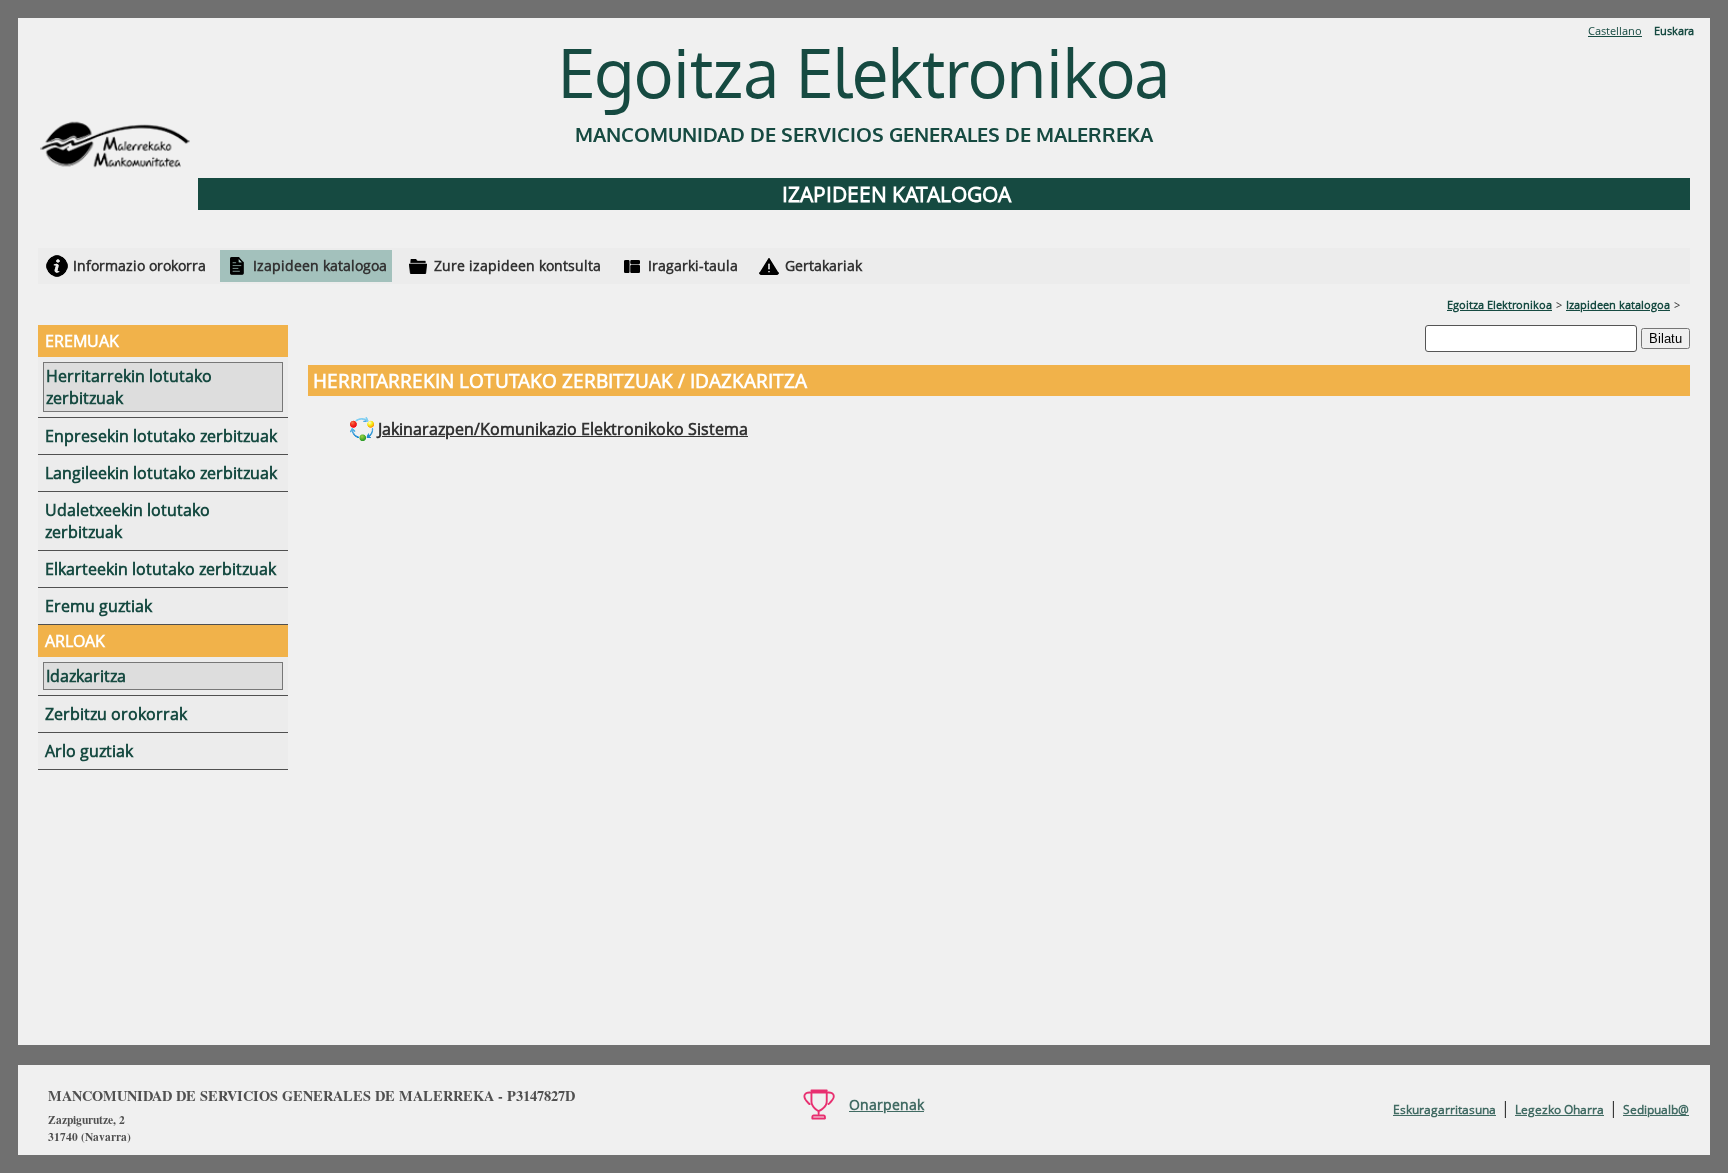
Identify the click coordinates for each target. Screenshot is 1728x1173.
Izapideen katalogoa (320, 265)
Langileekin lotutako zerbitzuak (161, 473)
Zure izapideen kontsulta (517, 265)
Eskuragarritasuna (1444, 1109)
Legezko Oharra (1559, 1109)
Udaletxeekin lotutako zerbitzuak (127, 521)
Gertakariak (823, 265)
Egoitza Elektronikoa (1499, 304)
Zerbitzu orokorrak (116, 714)
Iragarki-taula (693, 265)
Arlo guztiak (89, 751)
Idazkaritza (86, 676)
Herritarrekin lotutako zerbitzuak (129, 387)
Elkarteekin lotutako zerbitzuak (160, 569)
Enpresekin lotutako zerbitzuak (161, 436)
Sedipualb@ (1656, 1109)
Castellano (1615, 30)
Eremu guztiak (98, 606)
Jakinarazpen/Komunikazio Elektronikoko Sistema (563, 429)
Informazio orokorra (139, 265)
